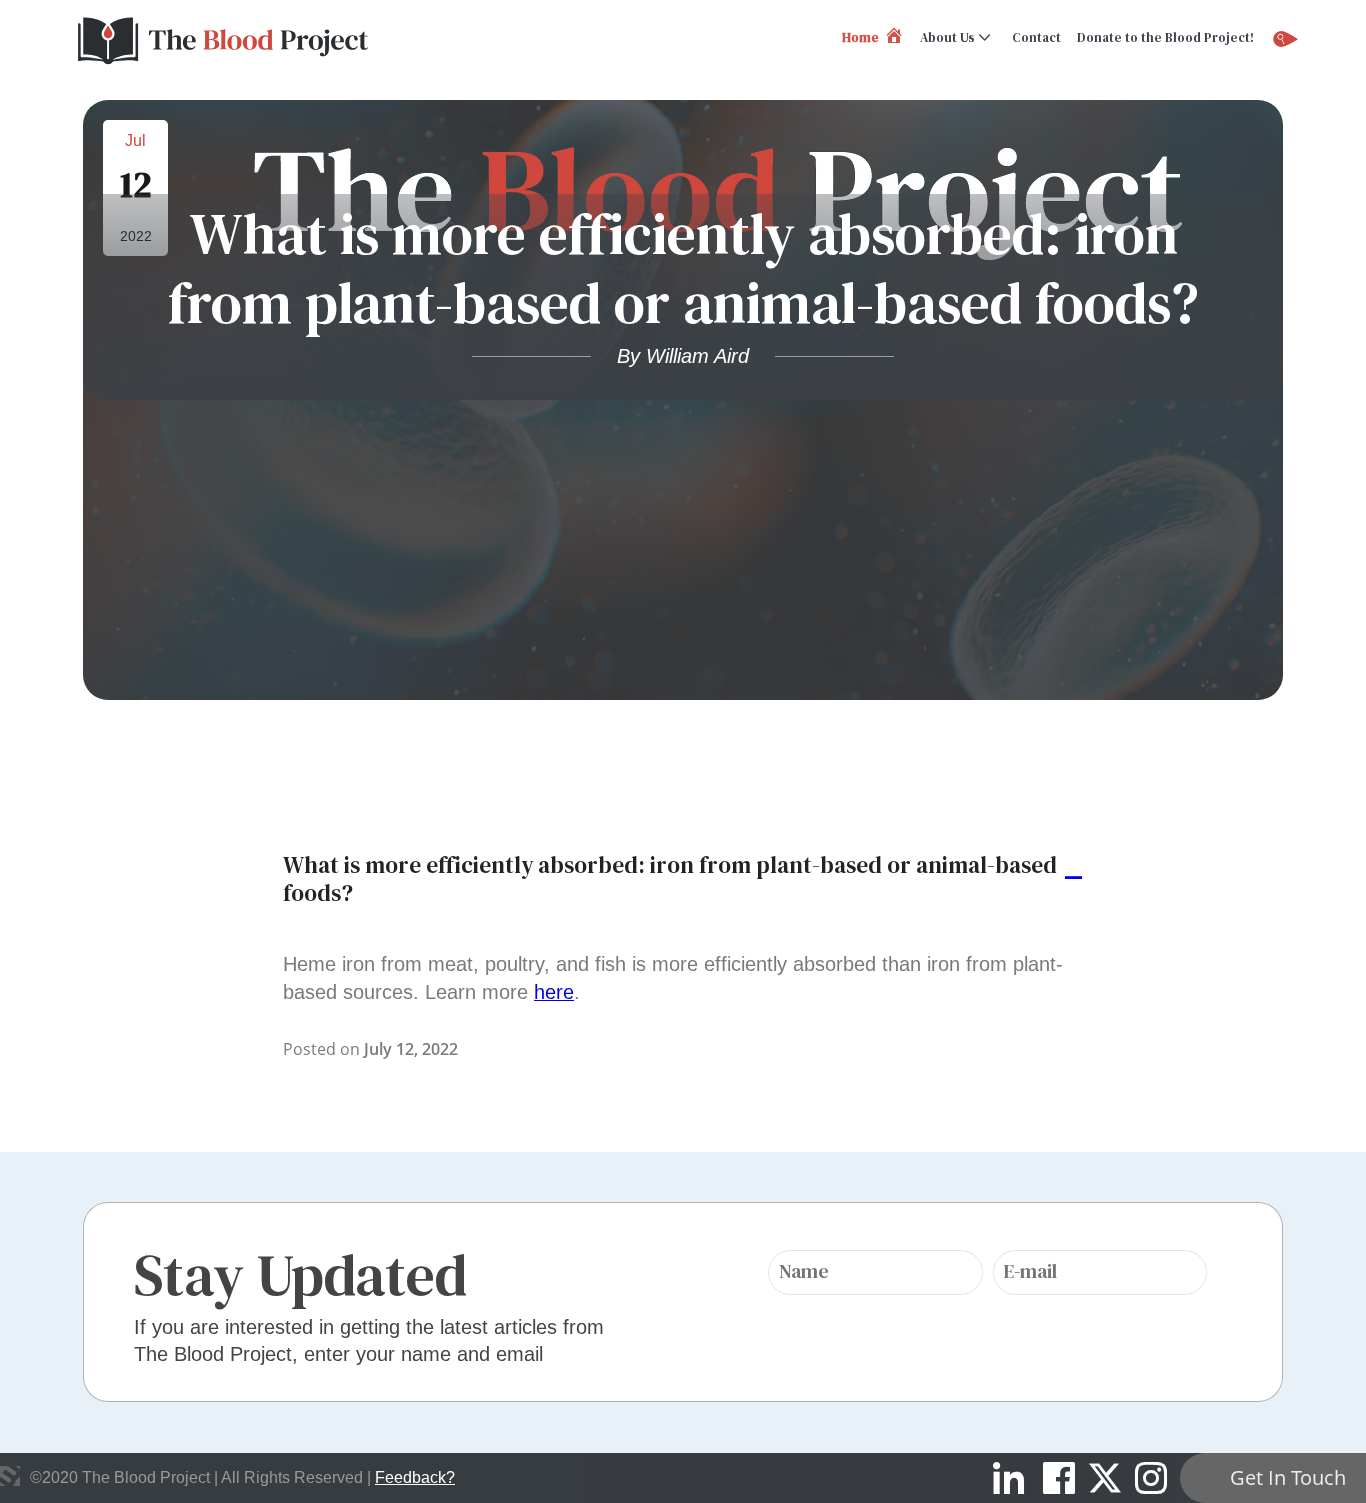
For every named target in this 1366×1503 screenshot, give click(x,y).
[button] (683, 879)
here (554, 992)
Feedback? (415, 1477)
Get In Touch (1288, 1477)
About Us (947, 37)
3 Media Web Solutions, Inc (10, 1476)
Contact (1036, 37)
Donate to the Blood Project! (1165, 37)
